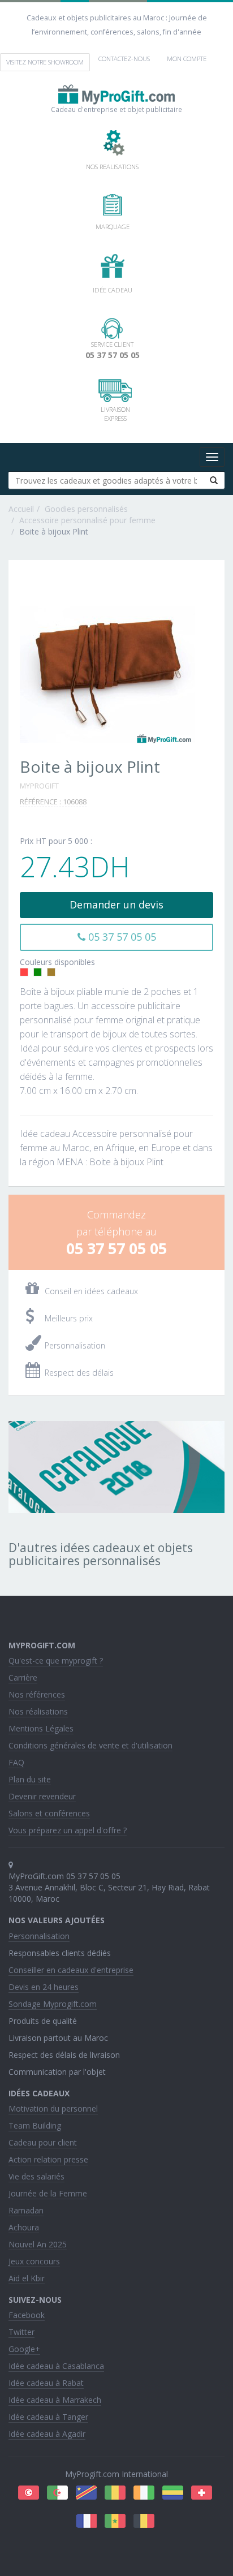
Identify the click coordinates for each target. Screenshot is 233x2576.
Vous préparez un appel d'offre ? (68, 1830)
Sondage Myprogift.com (53, 2004)
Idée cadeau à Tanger (48, 2417)
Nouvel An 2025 (38, 2244)
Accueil (21, 509)
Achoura (24, 2227)
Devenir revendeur (42, 1796)
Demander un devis (116, 904)
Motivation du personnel (53, 2108)
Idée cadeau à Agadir (47, 2434)
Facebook (27, 2315)
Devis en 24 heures (44, 1987)
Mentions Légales (41, 1728)
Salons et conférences (49, 1813)
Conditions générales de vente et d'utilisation (90, 1745)
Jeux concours (34, 2261)
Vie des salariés (36, 2176)
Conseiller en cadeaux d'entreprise (71, 1970)
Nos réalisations (38, 1711)
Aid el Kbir (27, 2278)
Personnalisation (39, 1936)
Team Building (35, 2125)
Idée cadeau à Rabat (46, 2383)
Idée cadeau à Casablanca (56, 2366)
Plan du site (30, 1779)
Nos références (37, 1694)
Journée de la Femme (48, 2193)
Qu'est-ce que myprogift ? (56, 1660)
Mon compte (187, 59)
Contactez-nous (124, 59)
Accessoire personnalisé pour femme (87, 520)
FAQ (16, 1762)
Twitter (21, 2332)
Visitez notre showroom (45, 62)
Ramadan (26, 2210)
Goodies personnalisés (86, 509)
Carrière (23, 1677)
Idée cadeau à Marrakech (55, 2400)
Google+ (24, 2349)
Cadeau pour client (43, 2142)
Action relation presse (48, 2159)
